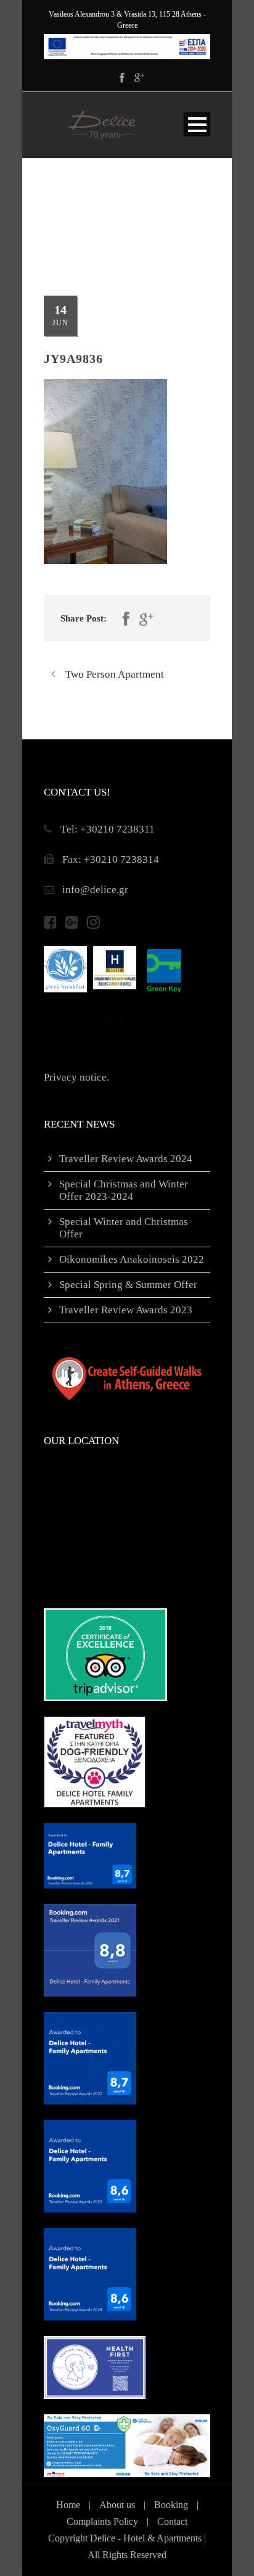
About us (117, 2505)
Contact (172, 2521)
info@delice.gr (95, 890)
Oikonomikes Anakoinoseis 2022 (132, 1259)
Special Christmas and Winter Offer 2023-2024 (124, 1190)
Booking (171, 2505)
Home (68, 2505)
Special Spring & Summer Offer (128, 1285)
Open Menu (197, 124)
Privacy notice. (76, 1077)
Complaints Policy (102, 2521)
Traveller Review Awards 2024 (126, 1159)
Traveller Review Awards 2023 (126, 1310)
